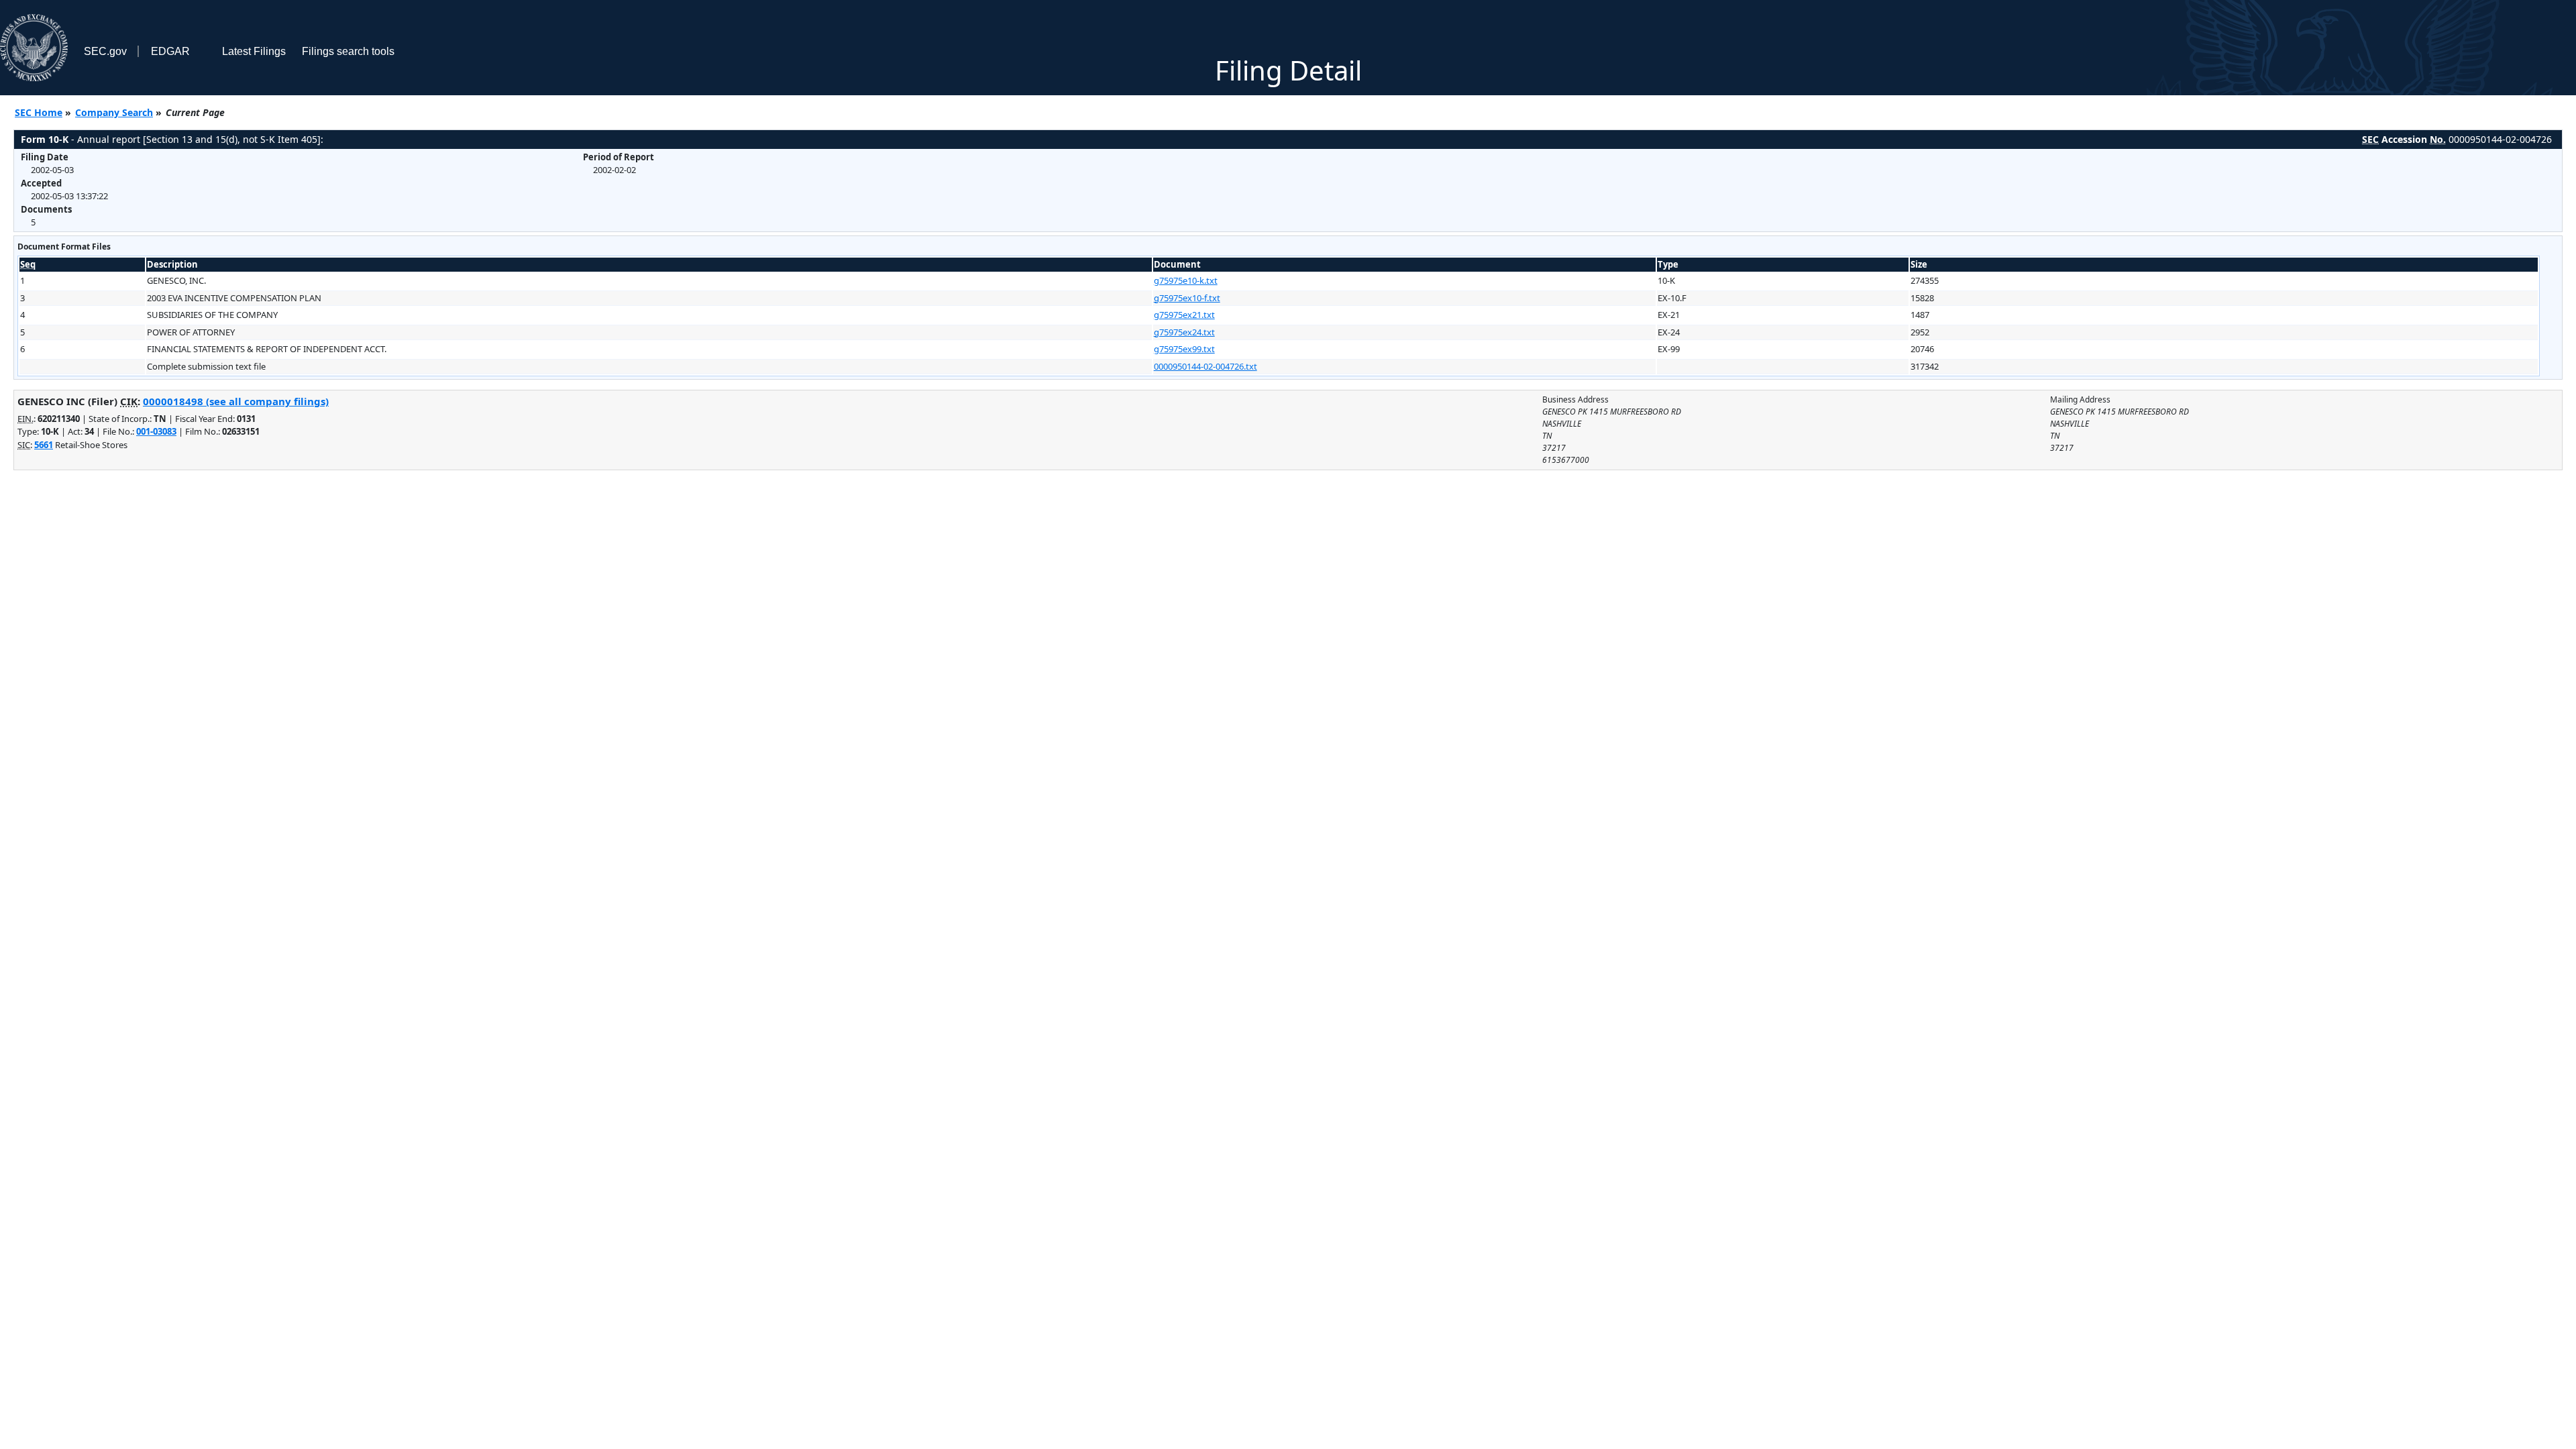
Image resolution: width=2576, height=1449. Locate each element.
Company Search (114, 112)
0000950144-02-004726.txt (1205, 366)
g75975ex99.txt (1184, 349)
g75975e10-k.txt (1186, 280)
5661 (44, 445)
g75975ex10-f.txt (1187, 298)
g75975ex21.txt (1184, 315)
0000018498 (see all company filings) (236, 401)
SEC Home (39, 112)
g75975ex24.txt (1184, 332)
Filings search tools (348, 51)
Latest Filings (254, 51)
